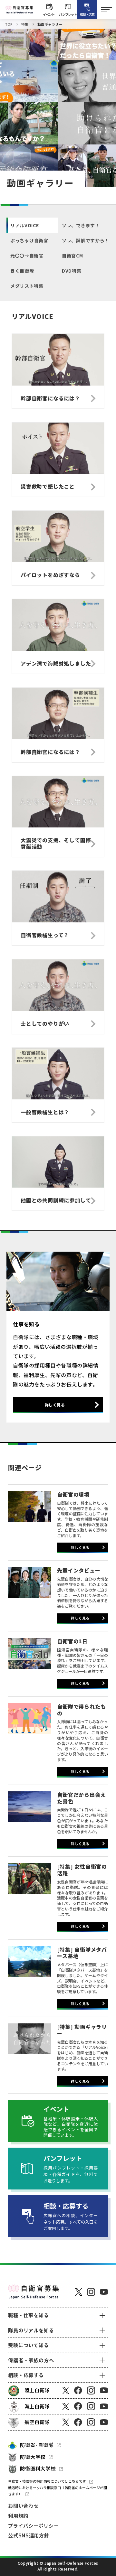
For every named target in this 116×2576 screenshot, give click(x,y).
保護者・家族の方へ (31, 2360)
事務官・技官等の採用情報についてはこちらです (47, 2481)
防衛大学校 (33, 2457)
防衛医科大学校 (38, 2468)
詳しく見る (55, 1405)
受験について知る (28, 2345)
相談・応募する (26, 2375)
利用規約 (18, 2515)
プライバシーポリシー (33, 2525)
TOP (9, 24)
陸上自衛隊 (37, 2390)
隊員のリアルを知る (31, 2330)
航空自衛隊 (37, 2422)
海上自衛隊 (37, 2406)
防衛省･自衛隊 (37, 2445)
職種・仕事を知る (28, 2315)
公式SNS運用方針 (29, 2535)
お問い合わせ (23, 2506)
